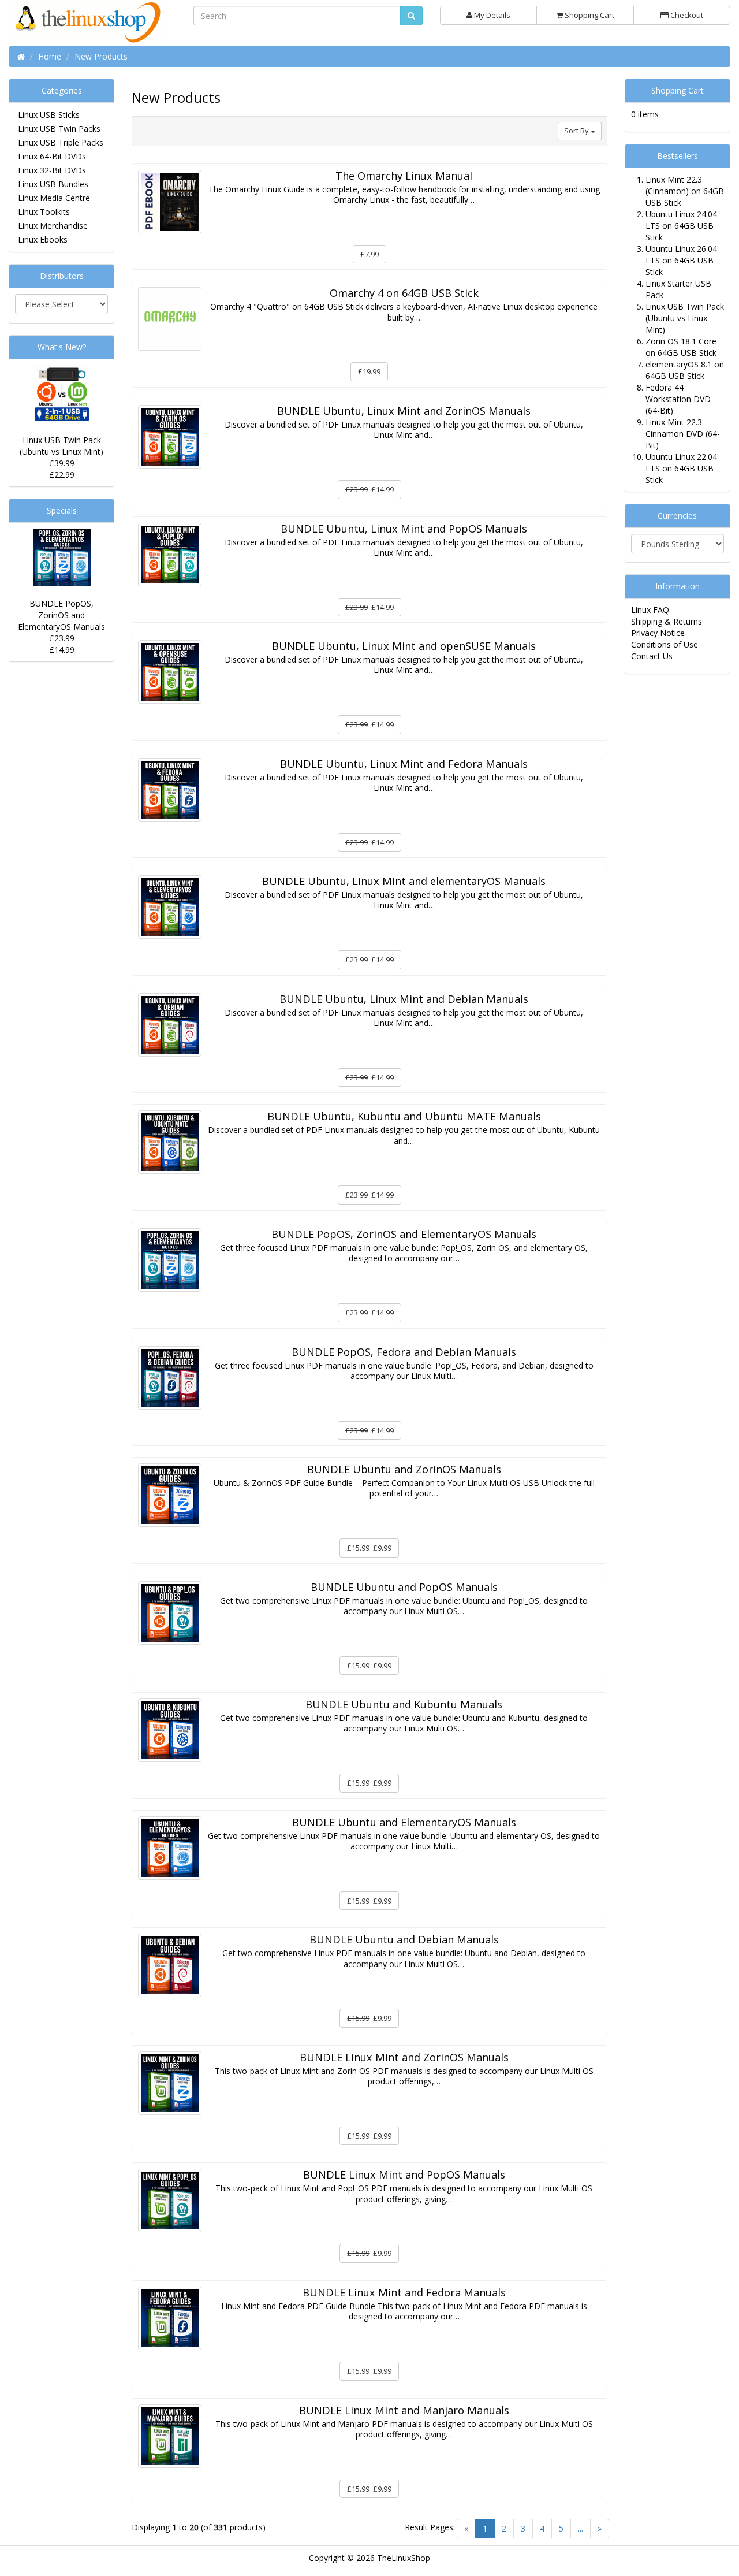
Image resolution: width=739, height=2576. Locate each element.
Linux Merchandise (53, 226)
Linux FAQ (650, 610)
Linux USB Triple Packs (61, 142)
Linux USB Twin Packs (59, 129)
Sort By (577, 131)
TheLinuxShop (404, 2558)
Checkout (686, 15)
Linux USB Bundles (53, 184)
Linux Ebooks (43, 239)
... (581, 2528)
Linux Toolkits (44, 212)
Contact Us (652, 656)
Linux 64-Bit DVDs (52, 156)
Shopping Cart (589, 15)
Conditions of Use (665, 644)
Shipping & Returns (667, 621)
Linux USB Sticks (49, 115)
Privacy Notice (658, 633)
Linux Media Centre (54, 198)
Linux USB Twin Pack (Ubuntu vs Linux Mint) (61, 446)
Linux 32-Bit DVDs (52, 170)
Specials (62, 510)
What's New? (62, 347)
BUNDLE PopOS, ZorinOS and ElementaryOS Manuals (61, 615)
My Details (491, 15)
